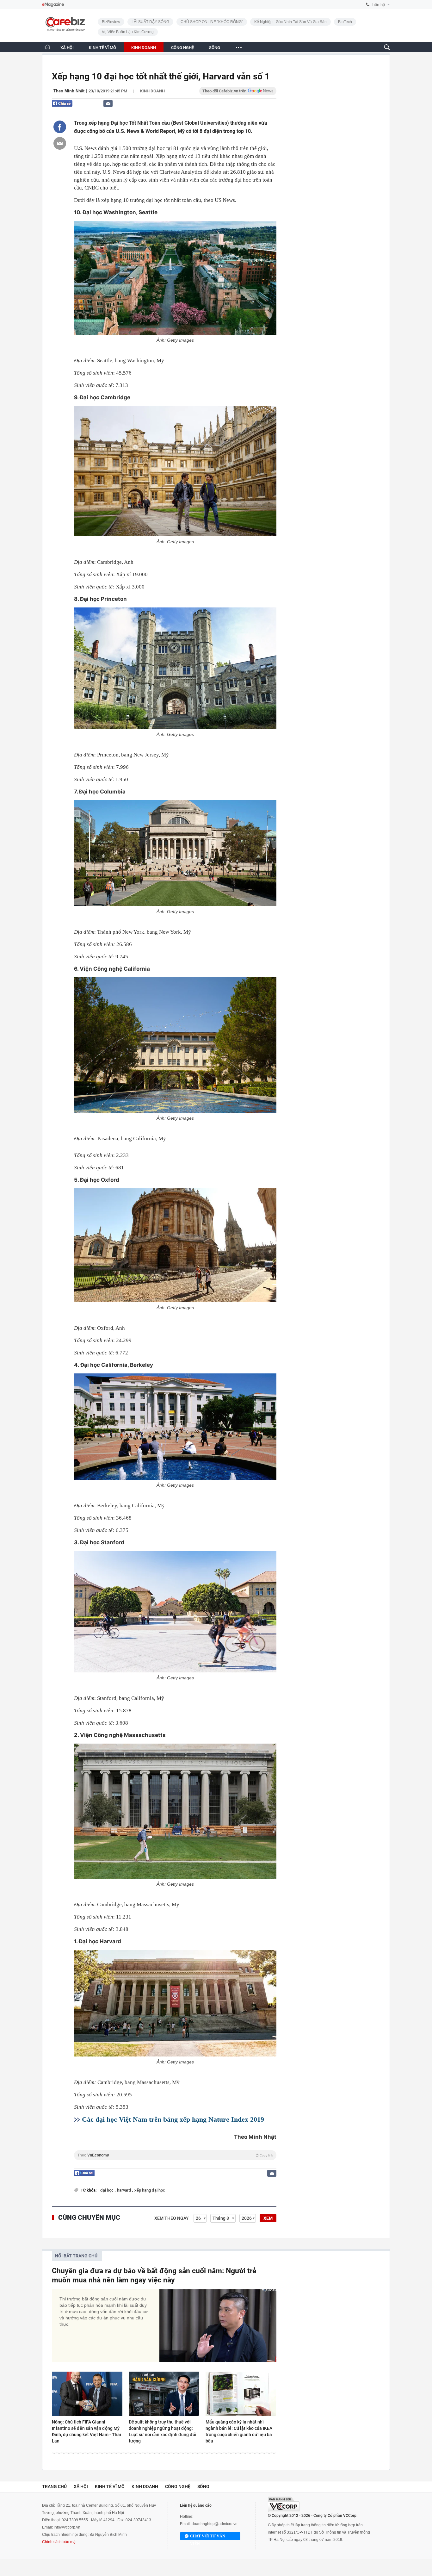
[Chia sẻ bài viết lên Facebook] (60, 127)
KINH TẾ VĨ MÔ (102, 48)
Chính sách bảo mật (59, 2542)
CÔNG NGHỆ (182, 48)
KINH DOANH (144, 48)
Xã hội (81, 2486)
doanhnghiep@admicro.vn (215, 2524)
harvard (124, 2190)
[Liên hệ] (108, 103)
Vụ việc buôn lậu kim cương (128, 32)
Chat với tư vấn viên (208, 2537)
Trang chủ (54, 2486)
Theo (175, 2155)
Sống (203, 2486)
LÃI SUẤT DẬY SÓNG (150, 22)
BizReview (111, 22)
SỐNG (215, 48)
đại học (107, 2190)
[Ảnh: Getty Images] (175, 278)
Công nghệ (178, 2486)
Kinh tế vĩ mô (110, 2486)
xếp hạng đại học (150, 2190)
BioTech (345, 22)
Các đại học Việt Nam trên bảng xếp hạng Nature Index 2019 (173, 2119)
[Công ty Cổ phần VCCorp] (284, 2504)
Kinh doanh (152, 91)
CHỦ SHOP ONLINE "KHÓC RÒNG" (212, 22)
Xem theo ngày (172, 2218)
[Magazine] (53, 5)
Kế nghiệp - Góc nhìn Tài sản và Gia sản (290, 22)
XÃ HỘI (67, 48)
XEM (268, 2218)
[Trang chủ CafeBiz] (47, 47)
